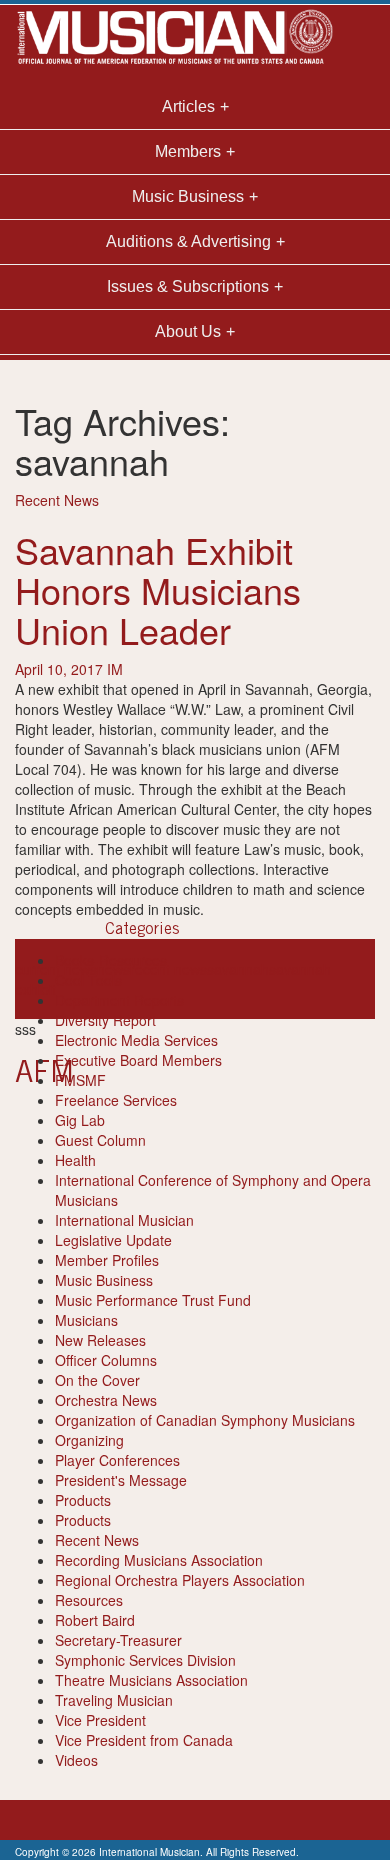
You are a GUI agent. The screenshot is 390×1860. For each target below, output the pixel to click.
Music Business (104, 1280)
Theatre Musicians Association (151, 1680)
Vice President (100, 1720)
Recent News (57, 500)
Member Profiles (107, 1260)
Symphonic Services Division (145, 1660)
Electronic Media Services (136, 1040)
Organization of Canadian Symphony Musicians (205, 1420)
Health (75, 1160)
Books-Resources (111, 960)
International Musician (124, 1220)
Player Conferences (117, 1460)
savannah (238, 969)
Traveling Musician (114, 1700)
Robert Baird (95, 1620)
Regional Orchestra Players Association (180, 1580)
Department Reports (119, 1000)
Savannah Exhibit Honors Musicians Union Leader (158, 589)
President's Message (121, 1480)
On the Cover (97, 1380)
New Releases (100, 1340)
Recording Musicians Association (159, 1560)
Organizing (89, 1440)
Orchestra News (106, 1400)
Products (83, 1500)
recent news (168, 969)
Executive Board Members (138, 1060)
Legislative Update (113, 1240)
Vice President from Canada (144, 1740)
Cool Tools (88, 980)
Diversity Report (105, 1020)
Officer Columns (106, 1360)
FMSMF (80, 1080)
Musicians (86, 1320)
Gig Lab (80, 1120)
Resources (89, 1600)
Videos (76, 1760)
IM (115, 669)
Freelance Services (116, 1100)
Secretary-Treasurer (118, 1640)
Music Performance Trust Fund (153, 1300)
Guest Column (100, 1140)
